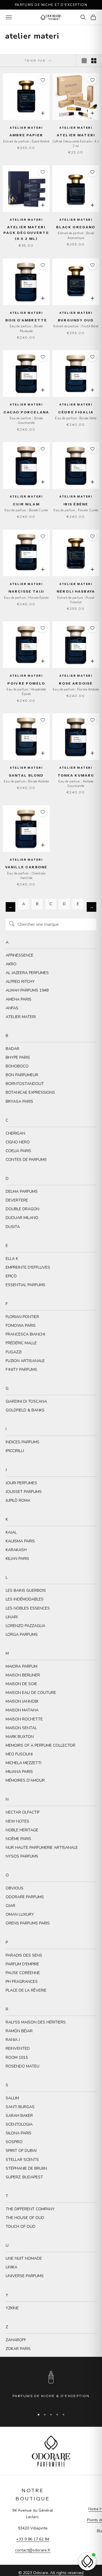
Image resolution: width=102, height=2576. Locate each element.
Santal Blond (26, 775)
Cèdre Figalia (76, 412)
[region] (51, 2387)
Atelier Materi (76, 135)
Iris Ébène (76, 504)
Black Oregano (76, 227)
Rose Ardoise (76, 683)
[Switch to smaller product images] (94, 61)
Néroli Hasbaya (76, 591)
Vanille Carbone (26, 867)
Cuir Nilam (26, 504)
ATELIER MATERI (26, 128)
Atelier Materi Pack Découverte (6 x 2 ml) (26, 233)
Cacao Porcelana (26, 412)
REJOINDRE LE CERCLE (56, 2560)
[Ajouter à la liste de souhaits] (43, 80)
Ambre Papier (26, 135)
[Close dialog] (100, 2519)
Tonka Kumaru (76, 775)
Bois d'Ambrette (26, 320)
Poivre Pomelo (26, 683)
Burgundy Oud (76, 320)
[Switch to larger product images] (84, 61)
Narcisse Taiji (26, 591)
